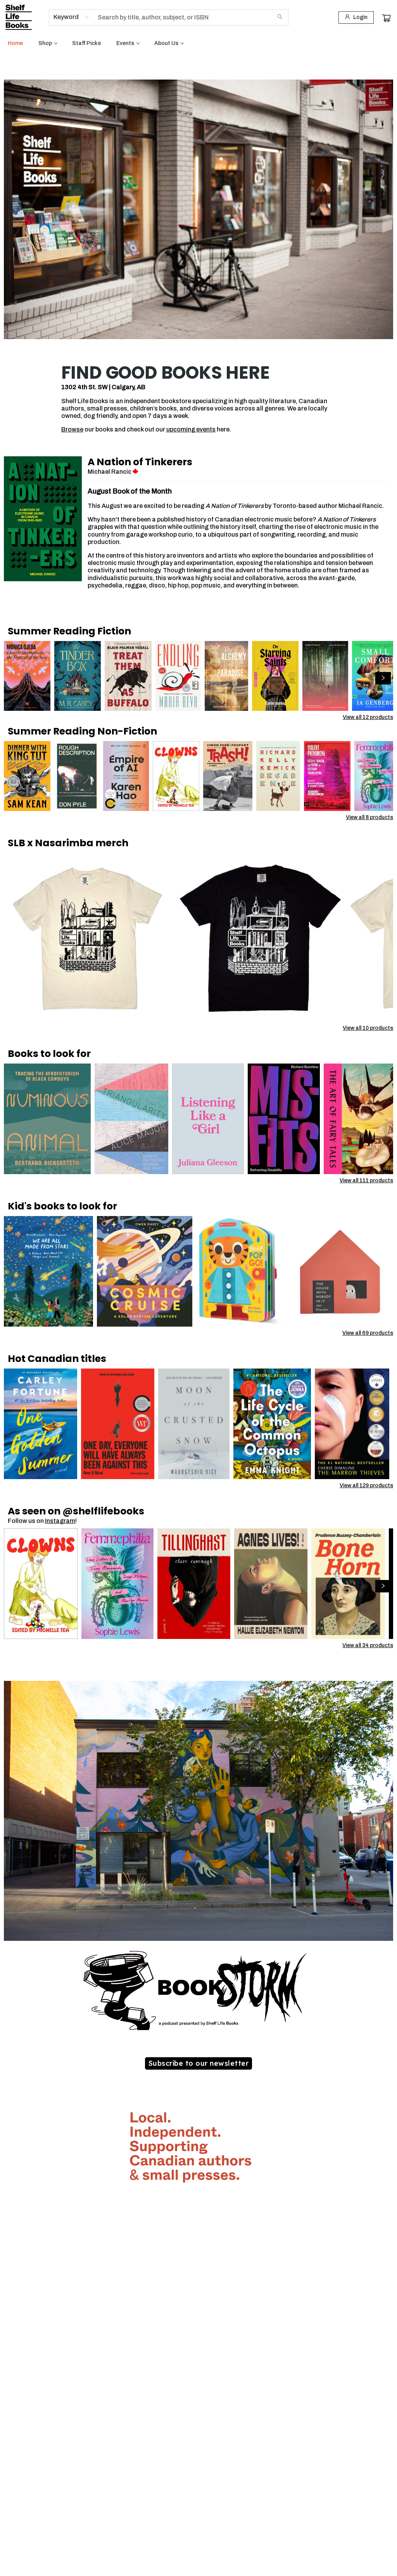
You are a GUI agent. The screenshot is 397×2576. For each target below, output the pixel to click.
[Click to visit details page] (43, 519)
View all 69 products (368, 1333)
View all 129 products (366, 1485)
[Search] (280, 17)
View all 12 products (368, 717)
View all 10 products (368, 1028)
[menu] (198, 43)
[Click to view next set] (14, 678)
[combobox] (72, 17)
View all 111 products (366, 1181)
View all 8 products (369, 817)
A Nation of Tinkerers (140, 462)
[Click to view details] (27, 676)
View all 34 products (368, 1645)
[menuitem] (15, 43)
